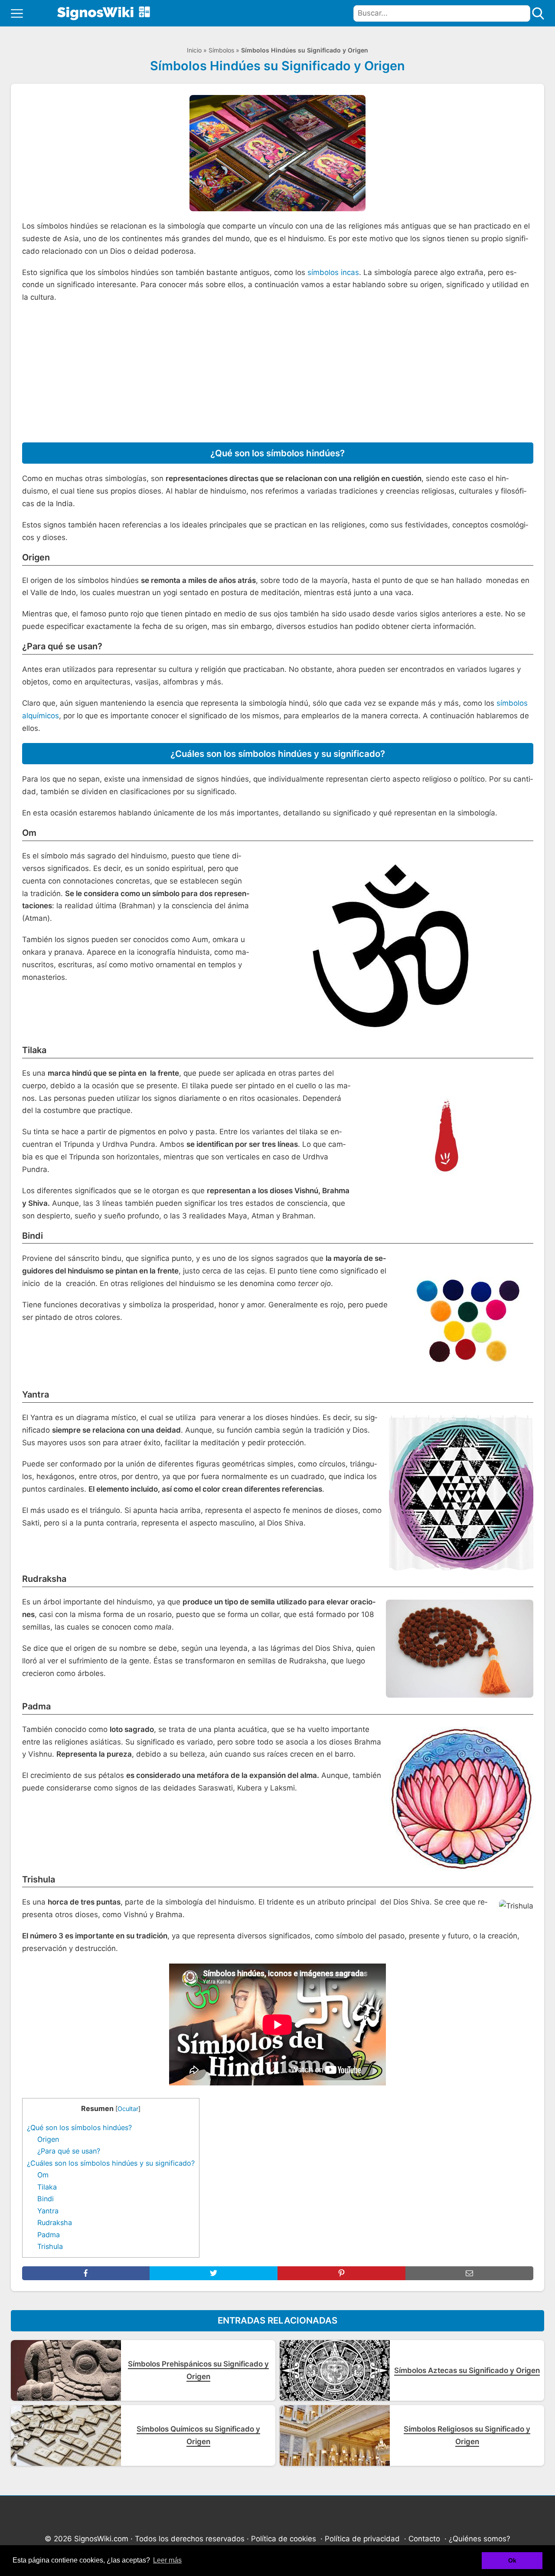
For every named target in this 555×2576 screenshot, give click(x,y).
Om (43, 2175)
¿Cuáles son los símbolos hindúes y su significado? (111, 2163)
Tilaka (47, 2187)
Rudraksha (55, 2222)
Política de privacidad (362, 2539)
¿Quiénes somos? (480, 2539)
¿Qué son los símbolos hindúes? (79, 2128)
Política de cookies (284, 2539)
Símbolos (221, 50)
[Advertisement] (278, 373)
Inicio (194, 50)
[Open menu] (17, 13)
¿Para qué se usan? (69, 2151)
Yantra (48, 2211)
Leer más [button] (167, 2560)
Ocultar (128, 2109)
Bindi (46, 2199)
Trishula (50, 2246)
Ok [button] (512, 2560)
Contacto (424, 2539)
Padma (49, 2235)
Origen (48, 2139)
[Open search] (538, 13)
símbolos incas (333, 272)
